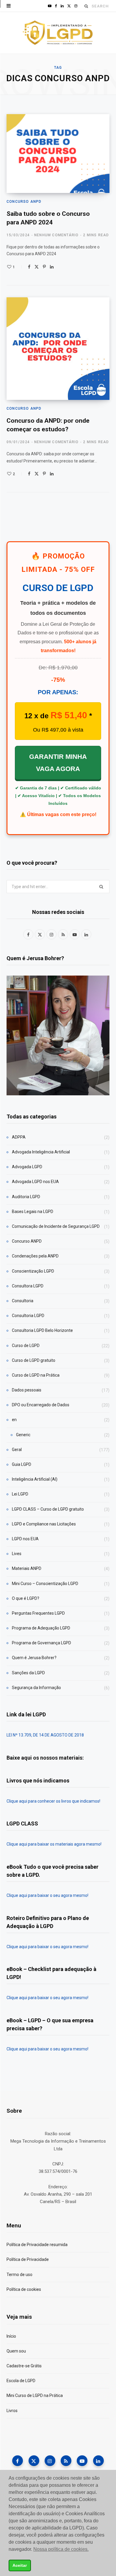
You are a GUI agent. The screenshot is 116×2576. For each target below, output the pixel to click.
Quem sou (16, 2351)
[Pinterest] (44, 267)
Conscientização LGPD (33, 1271)
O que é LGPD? (26, 1598)
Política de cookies (24, 2289)
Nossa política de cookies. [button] (61, 2549)
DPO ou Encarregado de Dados (41, 1405)
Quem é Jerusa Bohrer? (34, 1658)
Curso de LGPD (26, 1346)
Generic (23, 1435)
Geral (17, 1450)
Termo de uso (19, 2275)
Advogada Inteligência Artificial (41, 1152)
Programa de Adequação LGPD (41, 1628)
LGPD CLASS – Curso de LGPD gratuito (48, 1509)
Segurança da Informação (36, 1688)
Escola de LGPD (21, 2381)
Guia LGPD (22, 1464)
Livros (12, 2411)
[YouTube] (82, 2461)
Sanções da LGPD (28, 1673)
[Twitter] (37, 267)
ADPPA (19, 1137)
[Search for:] (58, 887)
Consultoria (23, 1301)
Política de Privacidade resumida (37, 2245)
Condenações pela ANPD (35, 1256)
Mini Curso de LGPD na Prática (35, 2395)
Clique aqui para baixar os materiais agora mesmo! (54, 1844)
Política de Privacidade (28, 2259)
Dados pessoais (27, 1390)
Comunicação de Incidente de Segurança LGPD (56, 1226)
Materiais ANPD (27, 1568)
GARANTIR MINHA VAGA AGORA (58, 763)
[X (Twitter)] (34, 2461)
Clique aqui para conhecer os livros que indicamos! (53, 1801)
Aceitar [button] (20, 2565)
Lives (17, 1554)
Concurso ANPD (24, 202)
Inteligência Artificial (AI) (35, 1479)
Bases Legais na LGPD (33, 1212)
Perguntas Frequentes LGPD (38, 1613)
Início (11, 2336)
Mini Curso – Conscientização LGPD (45, 1584)
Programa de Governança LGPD (41, 1643)
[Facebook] (29, 267)
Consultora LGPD (28, 1286)
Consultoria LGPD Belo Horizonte (42, 1330)
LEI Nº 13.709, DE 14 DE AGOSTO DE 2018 (45, 1735)
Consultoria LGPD (28, 1316)
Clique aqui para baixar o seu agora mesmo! (47, 1895)
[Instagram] (50, 2461)
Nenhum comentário (56, 235)
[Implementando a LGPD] (58, 33)
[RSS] (66, 2461)
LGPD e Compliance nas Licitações (44, 1524)
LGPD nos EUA (25, 1539)
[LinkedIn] (52, 267)
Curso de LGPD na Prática (36, 1375)
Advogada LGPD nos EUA (35, 1182)
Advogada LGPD (27, 1167)
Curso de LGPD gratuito (34, 1360)
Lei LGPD (20, 1494)
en (14, 1420)
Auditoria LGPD (26, 1197)
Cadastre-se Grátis (24, 2366)
